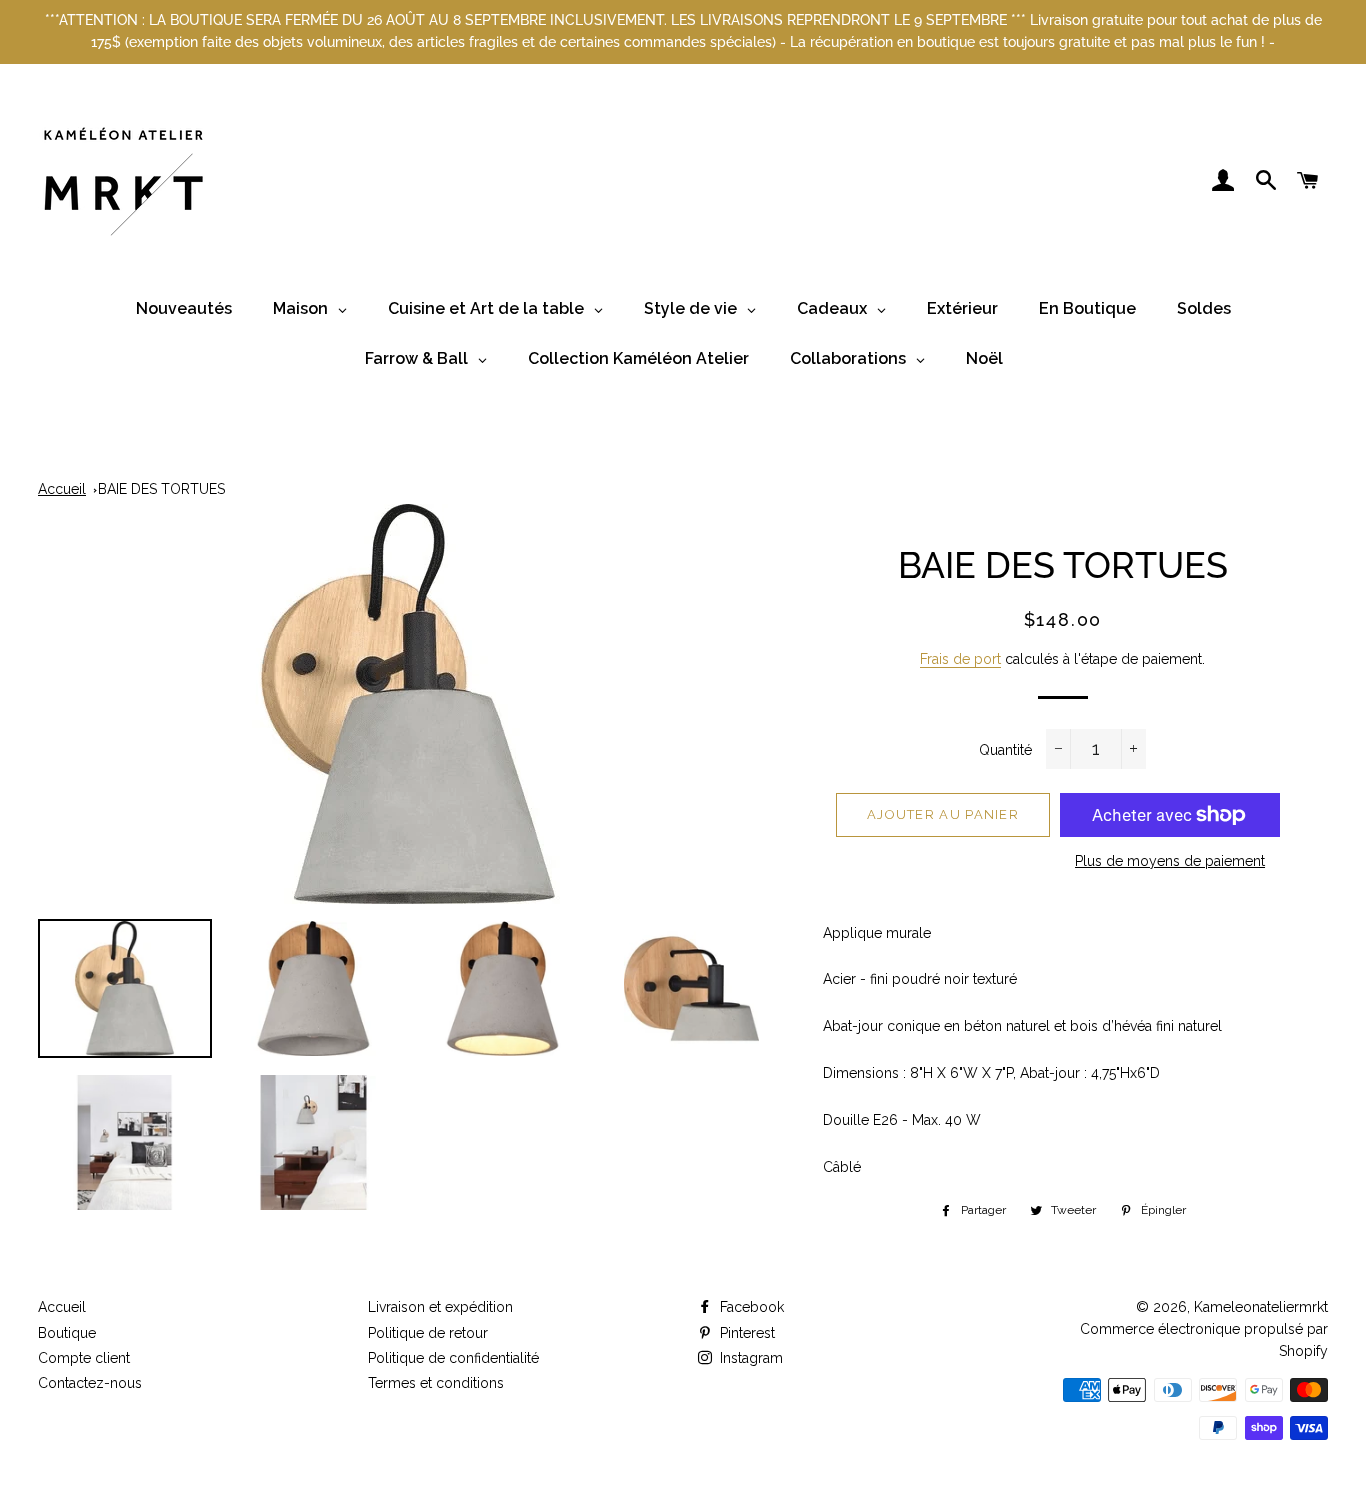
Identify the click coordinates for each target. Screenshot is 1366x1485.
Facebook (750, 1307)
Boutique (67, 1333)
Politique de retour (428, 1333)
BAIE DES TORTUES (161, 489)
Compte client (84, 1358)
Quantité (1005, 750)
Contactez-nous (90, 1383)
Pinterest (745, 1333)
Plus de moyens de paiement (1170, 861)
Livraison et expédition (440, 1307)
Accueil (62, 489)
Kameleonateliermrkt (1261, 1307)
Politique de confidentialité (453, 1358)
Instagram (749, 1358)
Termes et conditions (436, 1383)
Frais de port (960, 659)
